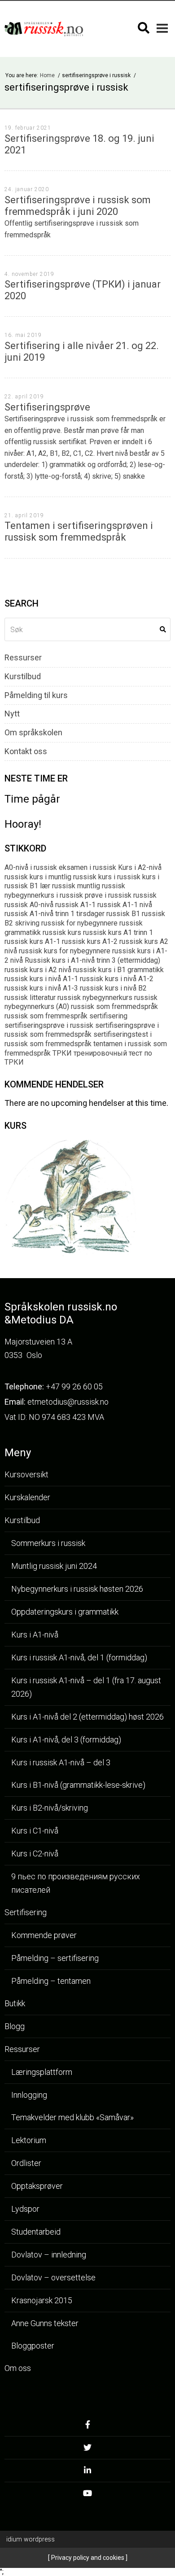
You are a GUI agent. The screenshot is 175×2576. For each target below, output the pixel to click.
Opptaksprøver (37, 2186)
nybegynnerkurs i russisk (44, 895)
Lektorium (29, 2140)
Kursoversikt (26, 1474)
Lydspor (25, 2209)
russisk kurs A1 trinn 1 (118, 932)
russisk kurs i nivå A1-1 (41, 979)
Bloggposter (33, 2346)
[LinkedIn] (87, 2473)
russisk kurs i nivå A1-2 (117, 979)
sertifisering (108, 1016)
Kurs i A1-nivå (35, 1635)
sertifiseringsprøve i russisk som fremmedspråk (82, 1030)
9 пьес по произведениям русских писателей (76, 1883)
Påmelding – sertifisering (55, 1958)
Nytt (12, 714)
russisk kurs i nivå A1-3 (41, 988)
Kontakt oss (26, 751)
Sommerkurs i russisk (48, 1543)
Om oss (18, 2368)
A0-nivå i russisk (31, 867)
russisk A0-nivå (29, 905)
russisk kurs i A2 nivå (38, 970)
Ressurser (23, 658)
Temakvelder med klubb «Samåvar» (72, 2117)
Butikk (15, 2003)
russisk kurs (62, 932)
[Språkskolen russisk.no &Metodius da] (44, 29)
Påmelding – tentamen (51, 1981)
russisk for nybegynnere (79, 923)
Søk (163, 629)
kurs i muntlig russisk (63, 877)
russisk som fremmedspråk (114, 1006)
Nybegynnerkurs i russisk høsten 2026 (77, 1589)
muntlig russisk (101, 886)
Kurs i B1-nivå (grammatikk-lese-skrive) (78, 1785)
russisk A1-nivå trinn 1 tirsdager (55, 914)
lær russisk (58, 886)
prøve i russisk (108, 895)
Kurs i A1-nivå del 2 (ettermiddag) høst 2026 (87, 1717)
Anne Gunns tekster (45, 2323)
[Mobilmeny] (162, 28)
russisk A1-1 (75, 905)
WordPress (31, 2539)
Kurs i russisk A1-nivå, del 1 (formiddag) (79, 1657)
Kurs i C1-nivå (35, 1831)
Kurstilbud (23, 677)
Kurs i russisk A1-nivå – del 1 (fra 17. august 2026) (86, 1687)
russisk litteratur (30, 998)
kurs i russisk (119, 877)
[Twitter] (87, 2450)
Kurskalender (27, 1497)
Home (48, 75)
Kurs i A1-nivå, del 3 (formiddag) (66, 1740)
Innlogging (29, 2095)
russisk (145, 895)
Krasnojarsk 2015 (42, 2300)
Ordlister (26, 2163)
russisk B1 (123, 914)
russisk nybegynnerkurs (95, 998)
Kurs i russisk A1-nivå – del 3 (61, 1762)
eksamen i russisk (87, 867)
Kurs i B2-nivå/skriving (50, 1808)
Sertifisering (26, 1912)
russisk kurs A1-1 (32, 941)
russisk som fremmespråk (46, 1016)
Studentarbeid (36, 2232)
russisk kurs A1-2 (90, 941)
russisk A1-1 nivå (125, 905)
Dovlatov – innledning (49, 2255)
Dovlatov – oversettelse (53, 2277)
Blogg (15, 2026)
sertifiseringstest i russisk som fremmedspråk (78, 1039)
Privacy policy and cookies (87, 2558)
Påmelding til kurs (36, 695)
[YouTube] (87, 2496)
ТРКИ (62, 1053)
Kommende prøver (44, 1935)
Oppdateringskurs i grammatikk (65, 1612)
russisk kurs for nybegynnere (65, 951)
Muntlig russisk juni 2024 (54, 1566)
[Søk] (144, 28)
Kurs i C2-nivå (35, 1853)
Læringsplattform (42, 2072)
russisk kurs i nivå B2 (113, 988)
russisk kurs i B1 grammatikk (118, 970)
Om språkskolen (33, 733)
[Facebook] (87, 2427)
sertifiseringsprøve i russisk (49, 1025)
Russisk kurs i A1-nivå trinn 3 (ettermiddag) (92, 960)
